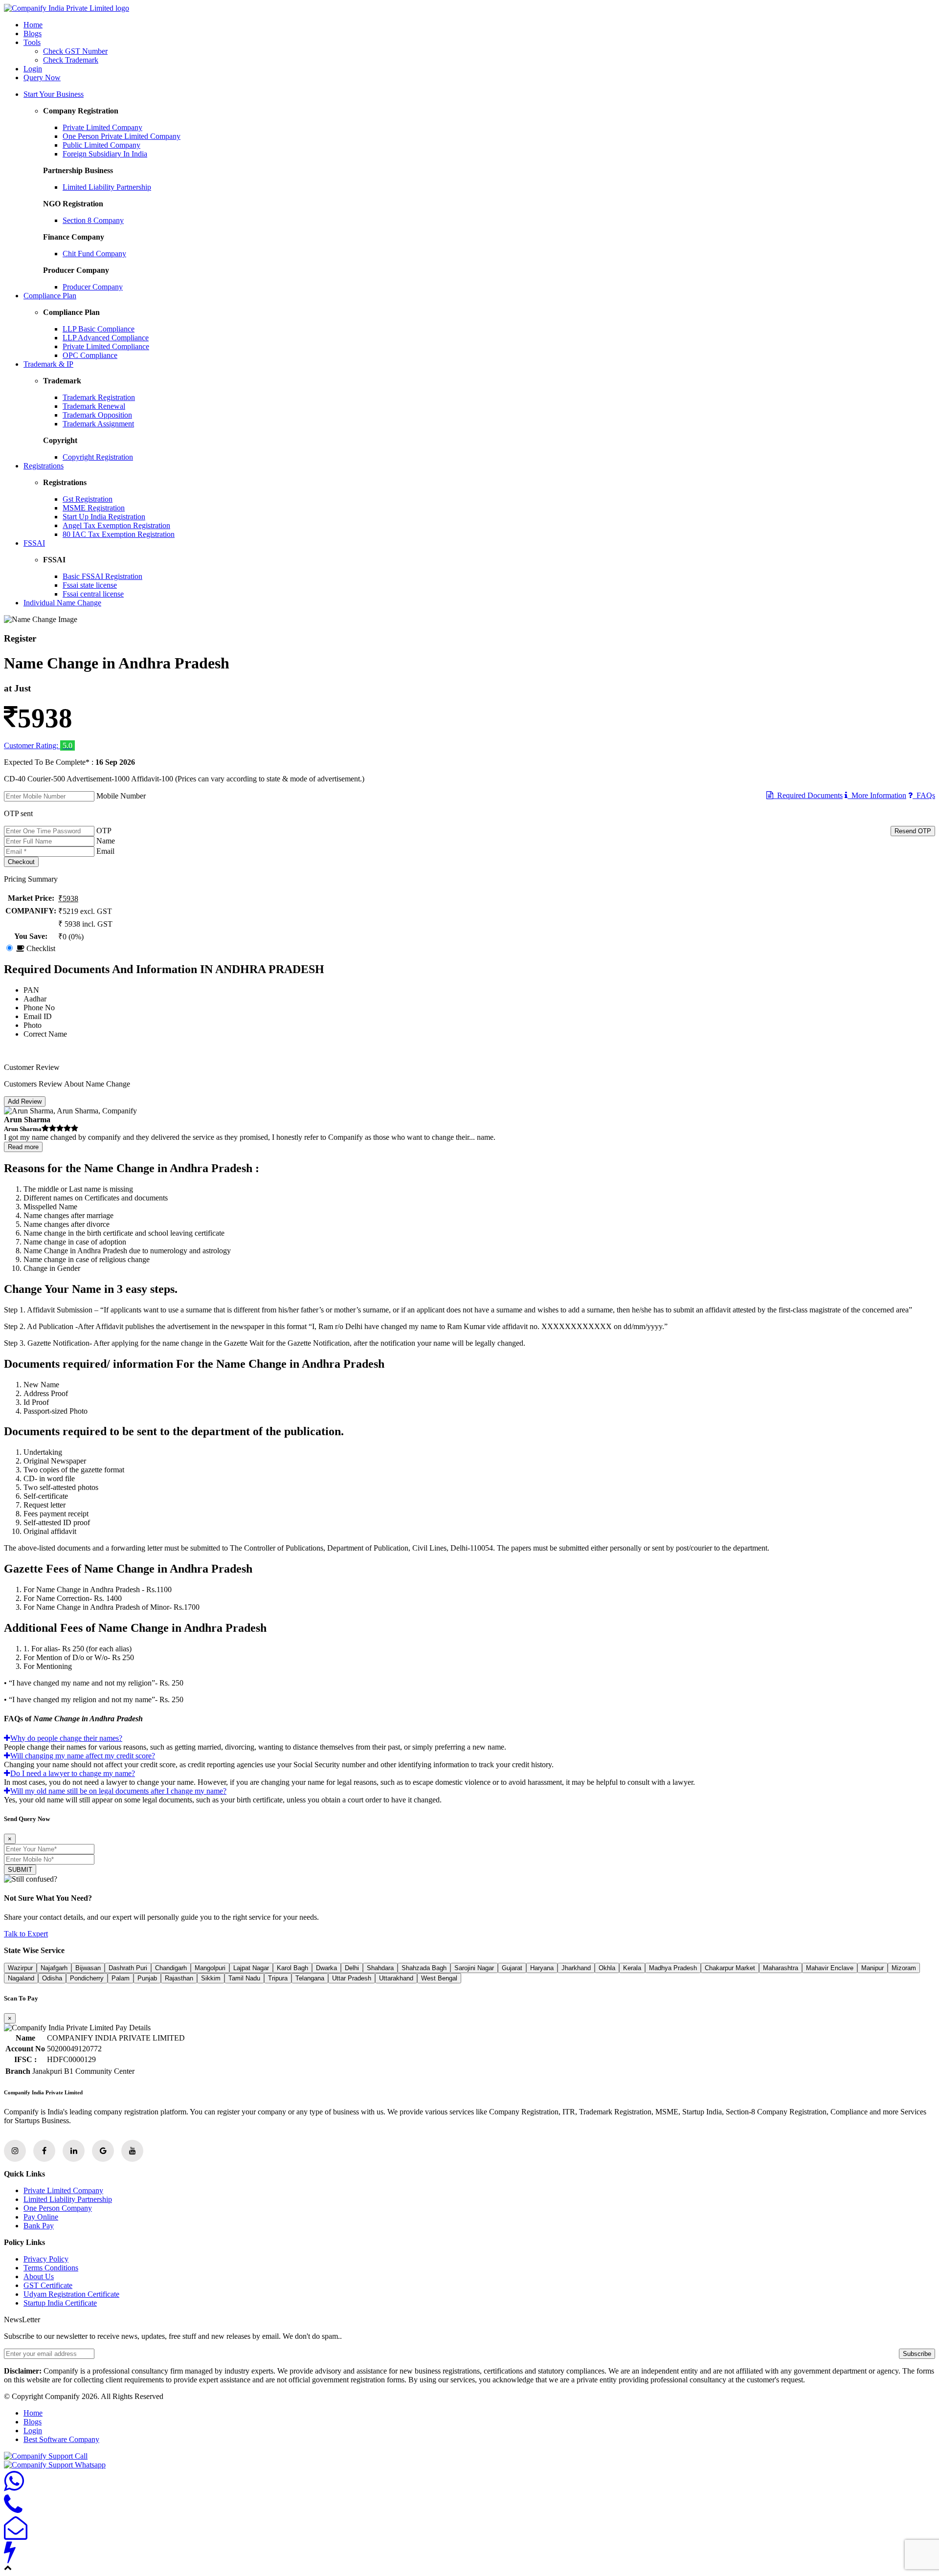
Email (105, 851)
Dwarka (326, 1968)
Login (33, 69)
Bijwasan (88, 1968)
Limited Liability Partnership (107, 187)
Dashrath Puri (128, 1968)
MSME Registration (94, 508)
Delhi (352, 1968)
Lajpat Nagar (251, 1968)
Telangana (310, 1978)
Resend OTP (913, 831)
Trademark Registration (99, 397)
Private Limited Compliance (106, 346)
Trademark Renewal (94, 406)
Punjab (147, 1978)
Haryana (542, 1968)
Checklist (40, 948)
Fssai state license (90, 585)
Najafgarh (54, 1968)
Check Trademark (71, 60)
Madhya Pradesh (673, 1968)
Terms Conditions (51, 2268)
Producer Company (93, 287)
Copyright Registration (98, 457)
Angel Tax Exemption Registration (116, 525)
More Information (877, 795)
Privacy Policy (46, 2259)
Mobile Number (121, 796)
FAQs (924, 795)
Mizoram (904, 1968)
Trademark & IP (48, 364)
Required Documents (808, 795)
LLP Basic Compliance (99, 329)
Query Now (42, 78)
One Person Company (58, 2208)
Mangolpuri (210, 1968)
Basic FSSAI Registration (102, 576)
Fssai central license (93, 594)
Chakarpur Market (730, 1968)
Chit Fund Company (94, 254)
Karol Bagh (292, 1968)
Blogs (33, 33)
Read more (23, 1147)
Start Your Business (54, 94)
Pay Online (41, 2217)
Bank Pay (39, 2226)
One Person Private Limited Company (122, 136)
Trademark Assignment (98, 424)
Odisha (52, 1978)
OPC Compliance (90, 355)
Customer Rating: (32, 745)
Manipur (872, 1968)
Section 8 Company (93, 220)
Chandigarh (171, 1968)
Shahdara (380, 1968)
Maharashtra (781, 1968)
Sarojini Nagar (474, 1968)
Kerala (632, 1968)
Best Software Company (61, 2439)
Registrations (44, 466)
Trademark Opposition (97, 415)
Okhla (607, 1968)
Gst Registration (88, 499)
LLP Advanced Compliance (106, 338)
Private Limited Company (102, 127)
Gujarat (512, 1968)
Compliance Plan (50, 296)
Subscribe (917, 2354)
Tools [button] (32, 42)
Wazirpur (20, 1968)
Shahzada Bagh (424, 1968)
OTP (104, 831)
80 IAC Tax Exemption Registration (119, 534)
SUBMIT (20, 1870)
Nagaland (21, 1978)
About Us (39, 2276)
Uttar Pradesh (352, 1978)
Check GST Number (75, 51)
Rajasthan (179, 1978)
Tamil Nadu (244, 1978)
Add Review (25, 1101)
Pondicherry (87, 1978)
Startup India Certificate (60, 2303)
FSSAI (34, 543)
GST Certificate (48, 2285)
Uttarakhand (396, 1978)
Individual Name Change (62, 603)
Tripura (278, 1978)
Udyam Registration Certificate (71, 2294)
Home (33, 25)
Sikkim (211, 1978)
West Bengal (439, 1978)
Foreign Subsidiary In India (105, 154)
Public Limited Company (101, 145)
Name (106, 841)
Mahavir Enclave (830, 1968)
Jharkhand (576, 1968)
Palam (121, 1978)
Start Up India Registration (104, 517)
